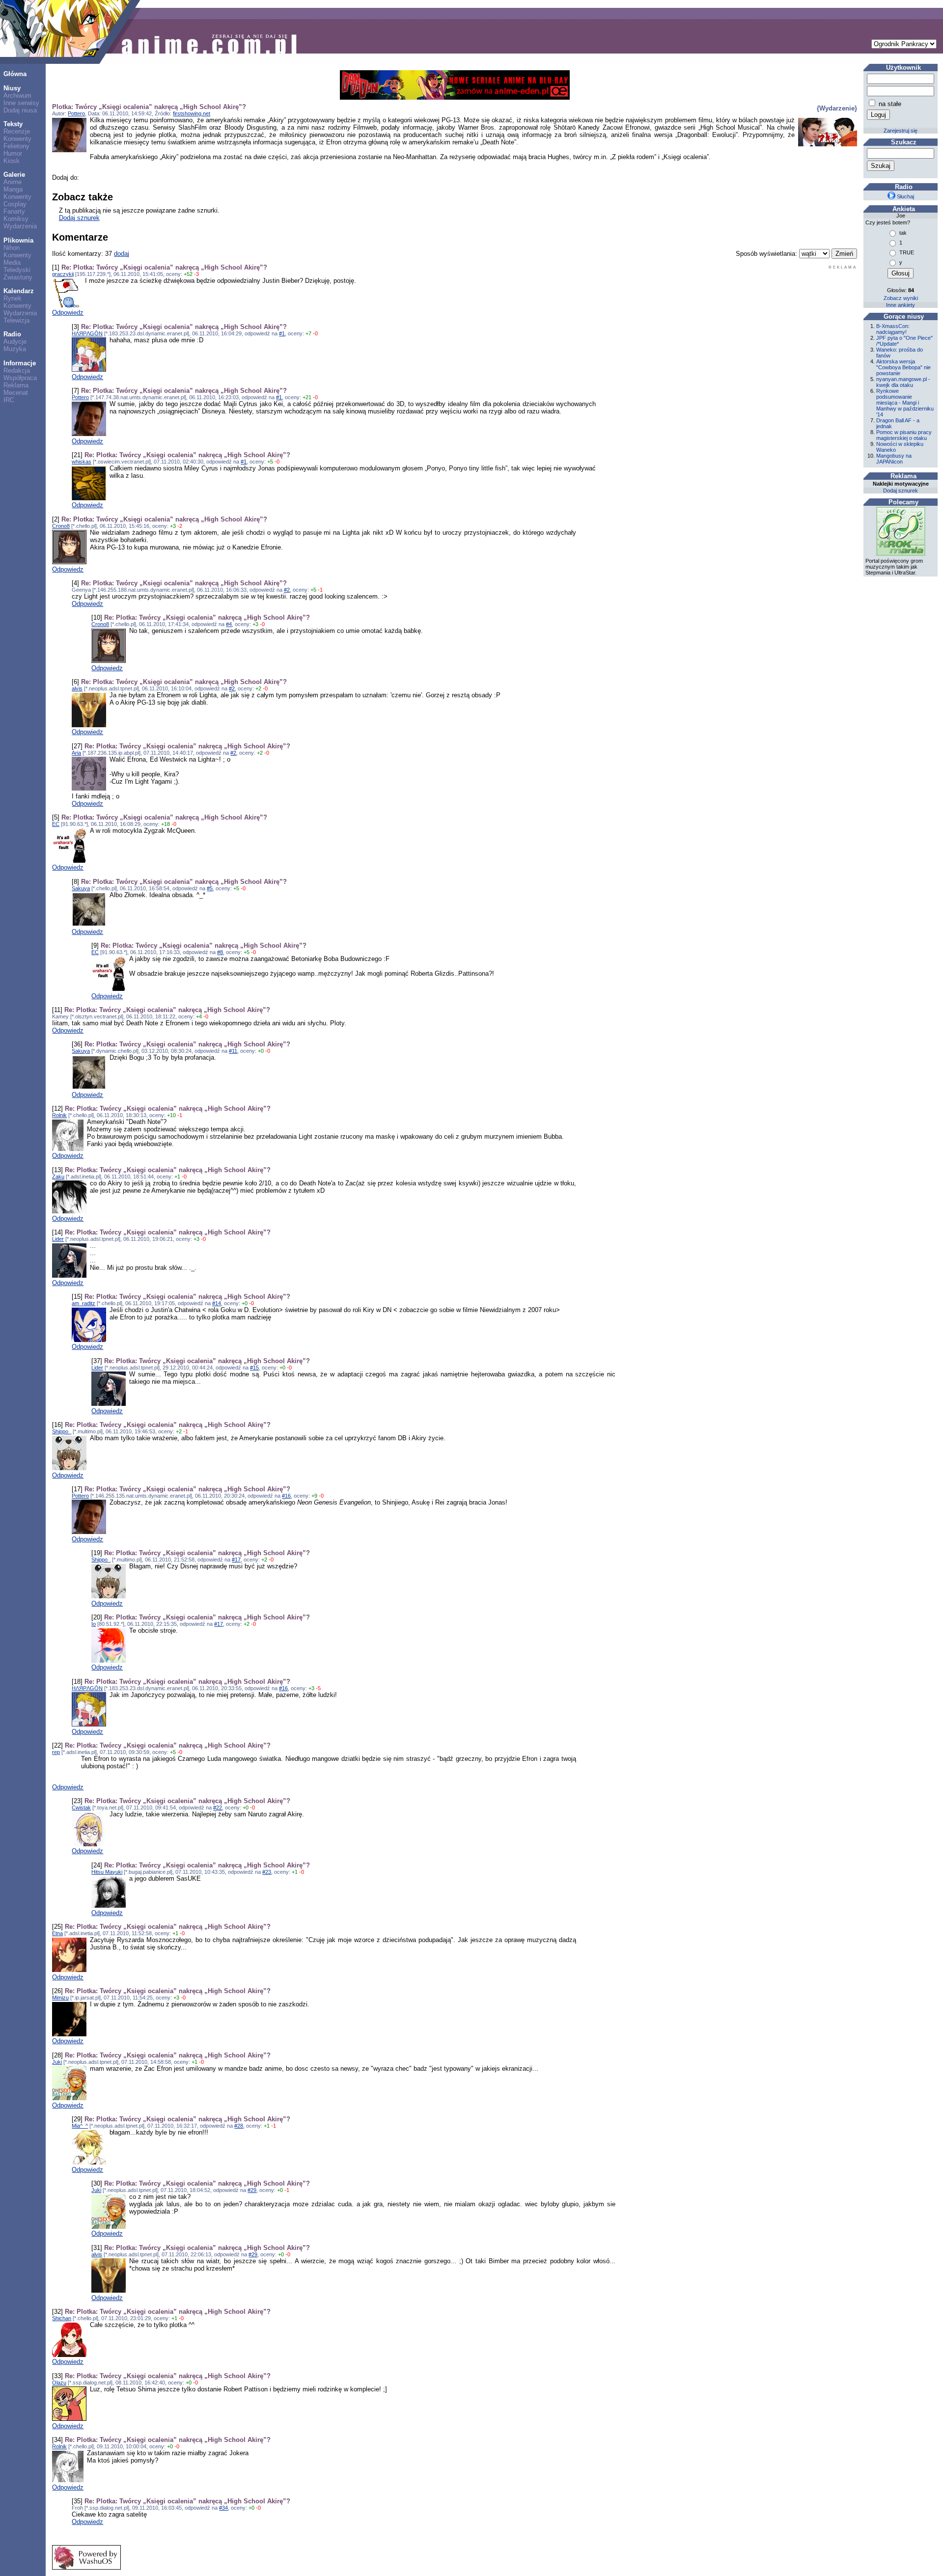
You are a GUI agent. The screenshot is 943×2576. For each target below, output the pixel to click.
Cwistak (81, 1808)
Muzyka (15, 349)
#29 (252, 2190)
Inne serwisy (21, 103)
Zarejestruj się (901, 131)
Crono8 (61, 526)
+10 (171, 1115)
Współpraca (20, 378)
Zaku (58, 1177)
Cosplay (15, 204)
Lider (58, 1239)
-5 (318, 1688)
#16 (286, 1496)
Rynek (13, 298)
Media (12, 262)
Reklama (16, 385)
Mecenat (16, 393)
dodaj (122, 254)
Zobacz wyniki (901, 298)
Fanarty (14, 211)
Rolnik (59, 1115)
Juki (57, 2062)
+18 (166, 824)
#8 (220, 952)
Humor (13, 153)
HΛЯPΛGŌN (87, 333)
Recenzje (17, 131)
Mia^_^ (80, 2126)
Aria (76, 753)
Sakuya (81, 888)
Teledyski (17, 270)
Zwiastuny (18, 277)
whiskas (82, 462)
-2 (180, 526)
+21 (307, 397)
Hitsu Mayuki (107, 1872)
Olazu (59, 2383)
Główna (15, 74)
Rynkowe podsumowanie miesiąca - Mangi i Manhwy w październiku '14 (905, 403)
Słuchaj (905, 196)
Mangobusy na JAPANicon (894, 459)
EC (56, 824)
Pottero (76, 113)
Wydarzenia (20, 226)
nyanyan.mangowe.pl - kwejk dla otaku (903, 382)
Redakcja (17, 370)
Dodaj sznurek (79, 218)
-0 (315, 333)
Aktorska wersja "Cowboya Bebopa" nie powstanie (903, 367)
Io (94, 1624)
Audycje (15, 342)
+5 (270, 462)
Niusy (12, 88)
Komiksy (16, 219)
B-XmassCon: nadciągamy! (893, 329)
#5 (210, 888)
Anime (13, 182)
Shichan (62, 2318)
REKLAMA (843, 267)
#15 (254, 1368)
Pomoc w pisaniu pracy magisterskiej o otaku (904, 435)
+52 (188, 274)
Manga (13, 189)
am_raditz (83, 1303)
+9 (314, 1496)
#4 (229, 624)
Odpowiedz (68, 313)
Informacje (20, 363)
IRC (9, 400)
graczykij (63, 274)
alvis (77, 688)
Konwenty (17, 139)
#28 (239, 2126)
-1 (320, 590)
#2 (287, 590)
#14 (217, 1303)
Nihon (12, 248)
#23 (267, 1872)
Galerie (14, 175)
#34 (223, 2508)
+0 (261, 1051)
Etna (57, 1933)
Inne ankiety (901, 305)
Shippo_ (62, 1431)
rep (56, 1752)
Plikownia (18, 240)
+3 (173, 526)
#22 (218, 1808)
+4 (199, 1016)
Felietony (16, 146)
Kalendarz (19, 291)
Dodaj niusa (20, 110)
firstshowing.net (192, 113)
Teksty (13, 124)
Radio (12, 334)
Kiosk (12, 161)
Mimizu (60, 1998)
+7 (308, 333)
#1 (282, 333)
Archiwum (17, 96)
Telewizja (16, 320)
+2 (258, 688)
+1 (177, 1177)
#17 (236, 1560)
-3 (196, 274)
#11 (233, 1051)
